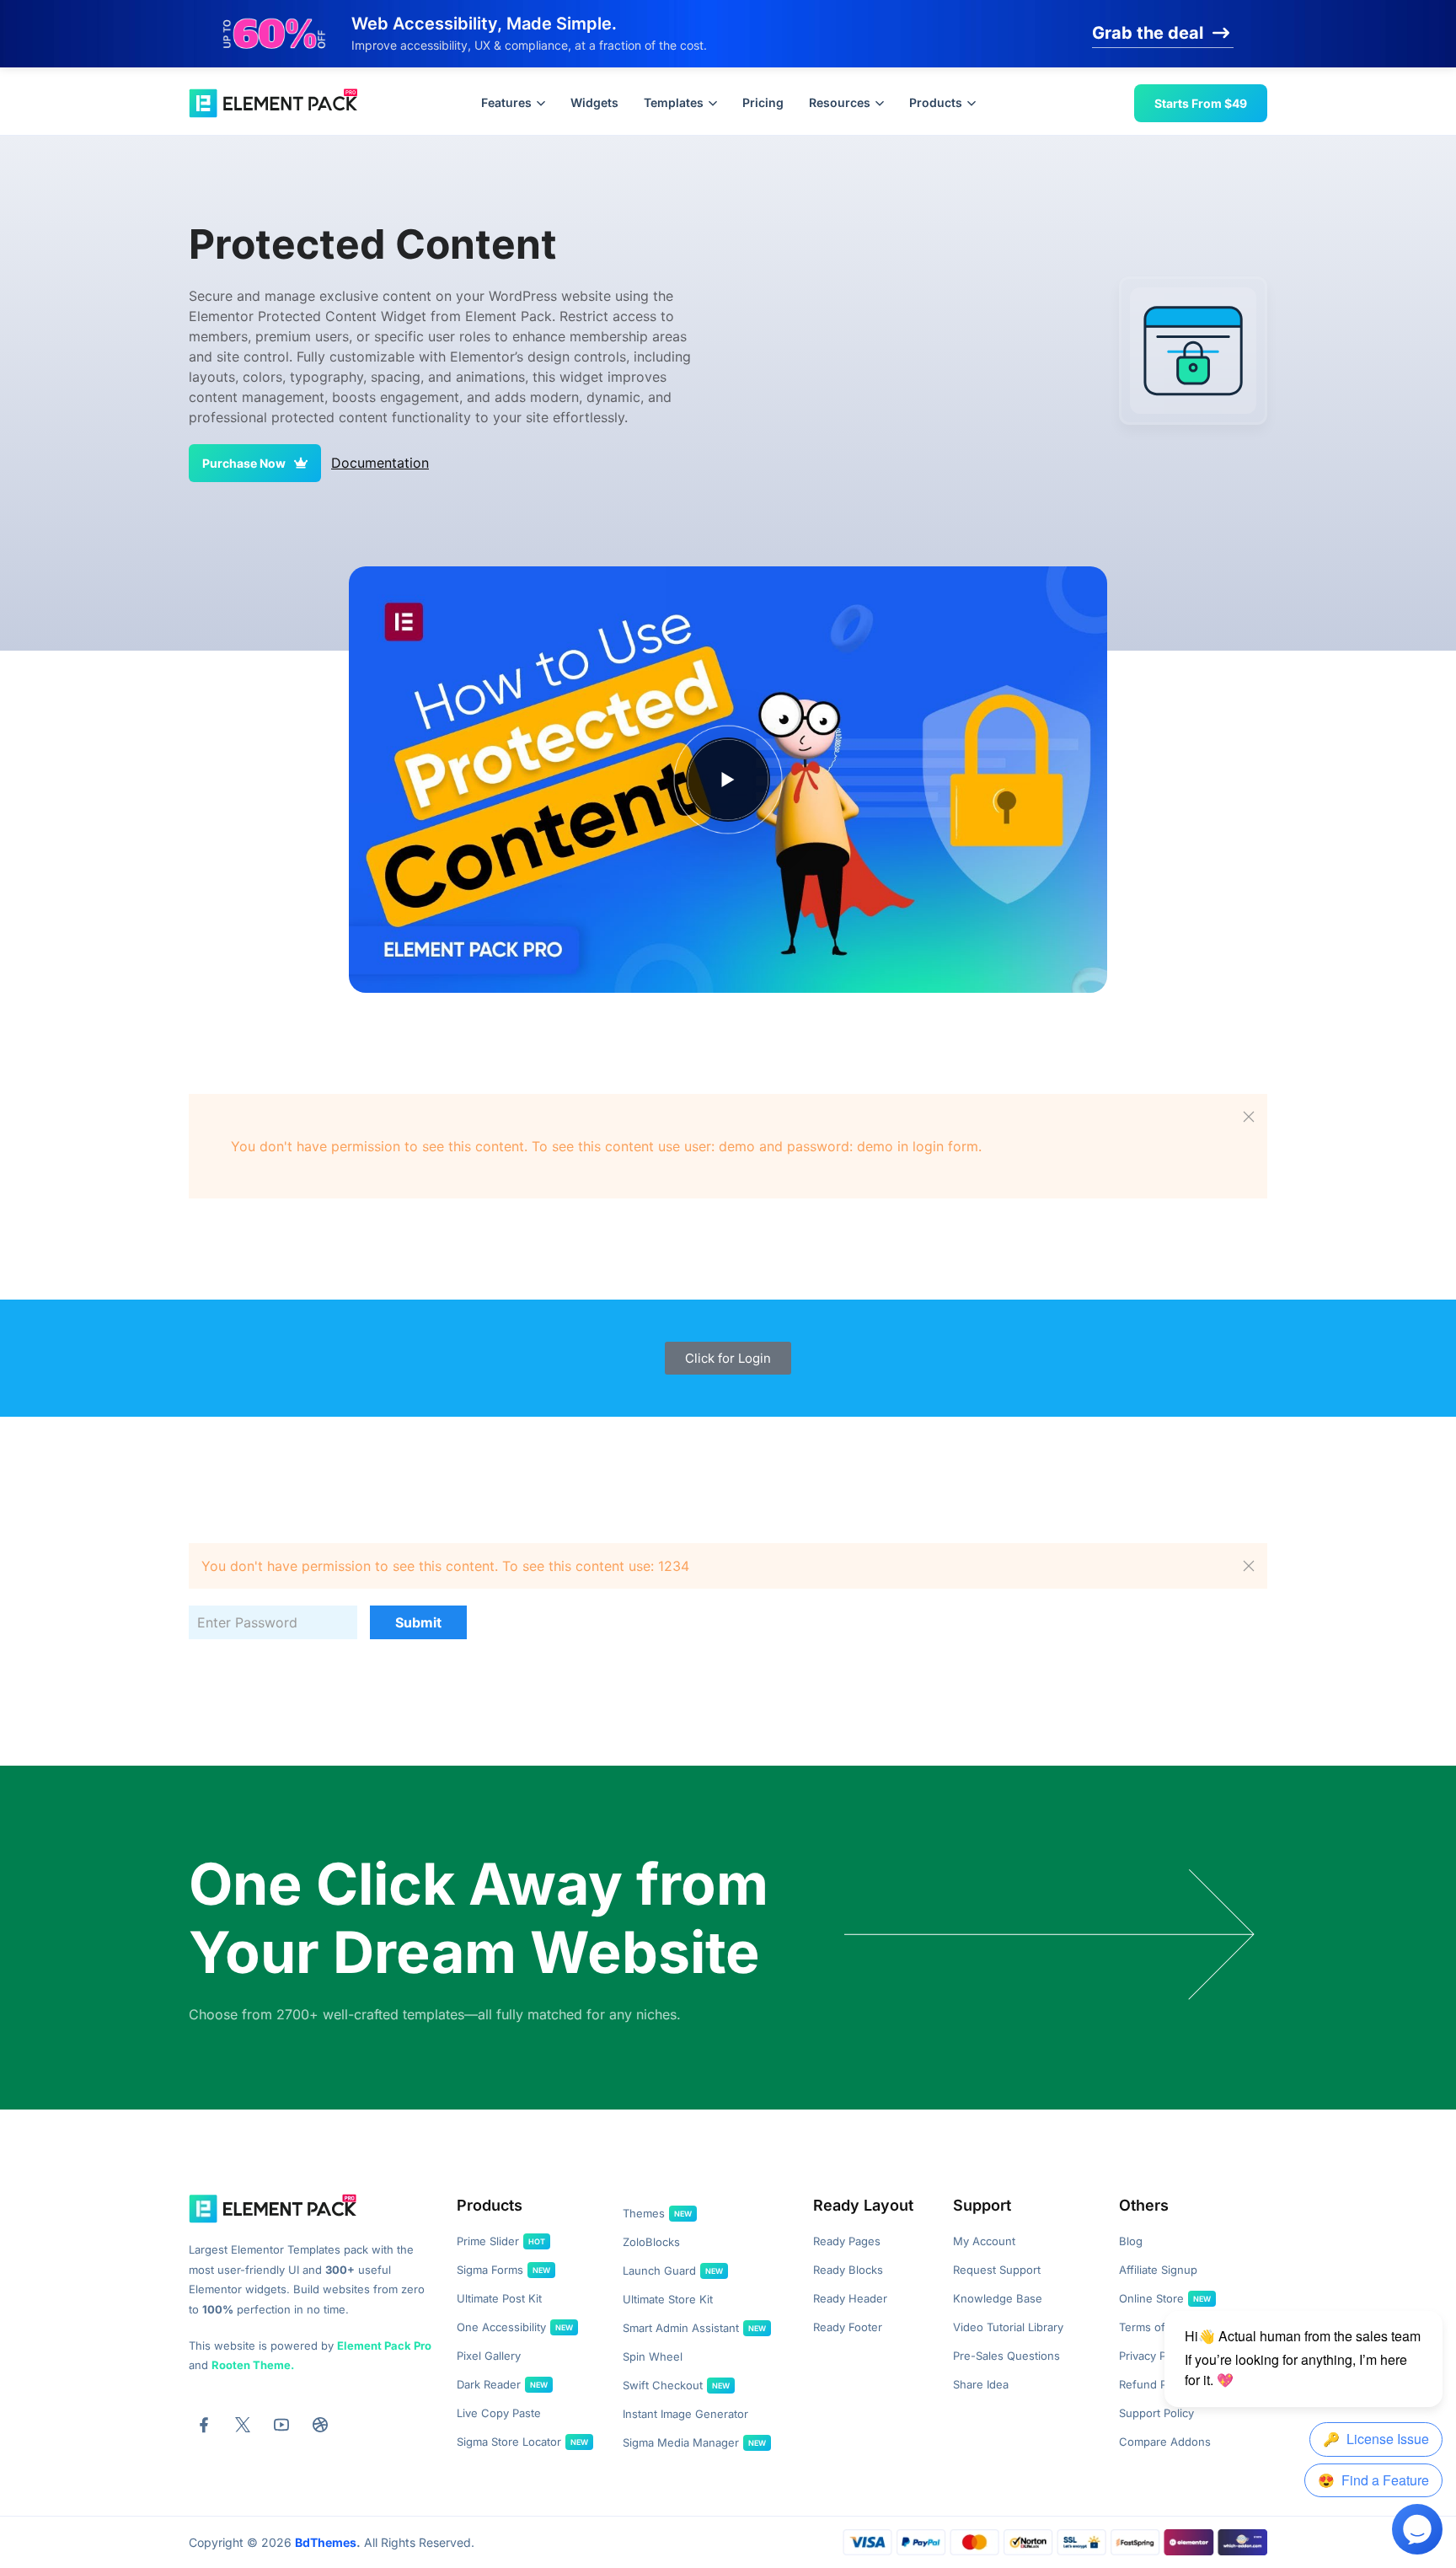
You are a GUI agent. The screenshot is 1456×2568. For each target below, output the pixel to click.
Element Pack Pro (384, 2346)
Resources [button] (840, 102)
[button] (1249, 1117)
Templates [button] (674, 102)
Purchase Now (244, 463)
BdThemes (326, 2542)
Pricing (763, 102)
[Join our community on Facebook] (204, 2425)
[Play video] (728, 780)
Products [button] (936, 102)
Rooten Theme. (253, 2365)
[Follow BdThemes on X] (243, 2425)
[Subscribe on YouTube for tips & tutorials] (281, 2425)
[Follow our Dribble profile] (320, 2425)
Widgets (594, 102)
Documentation (380, 463)
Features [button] (506, 102)
